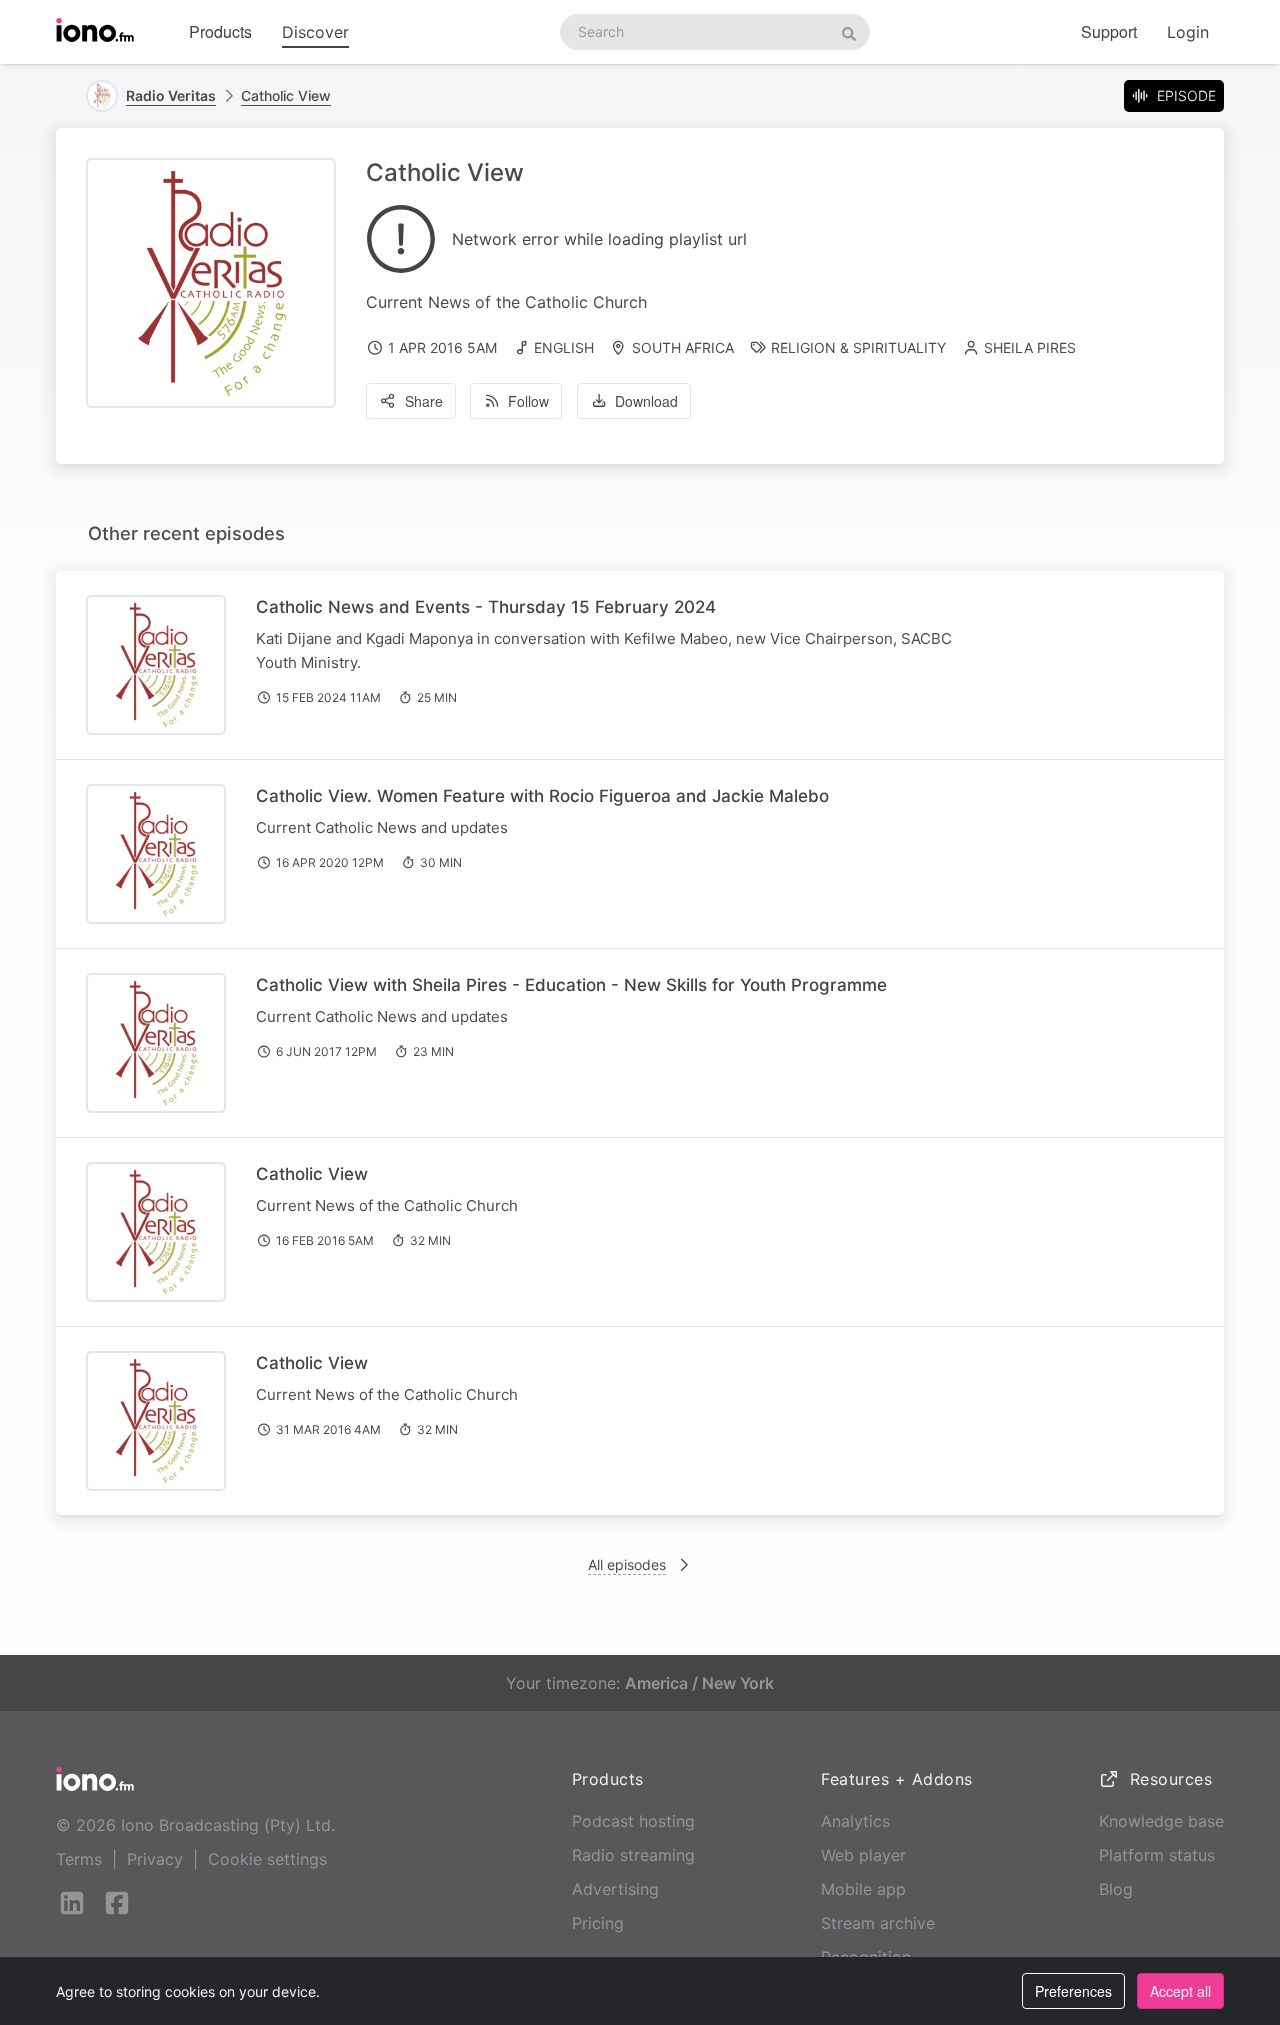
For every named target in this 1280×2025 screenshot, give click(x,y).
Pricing (598, 1923)
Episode (1186, 95)
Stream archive (878, 1923)
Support (1109, 31)
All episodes (627, 1564)
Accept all (1180, 1991)
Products (220, 31)
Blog (1116, 1889)
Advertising (615, 1889)
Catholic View (286, 95)
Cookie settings (267, 1859)
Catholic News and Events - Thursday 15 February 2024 (486, 607)
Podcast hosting (633, 1821)
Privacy (155, 1859)
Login (1188, 32)
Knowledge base (1161, 1821)
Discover (315, 32)
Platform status (1157, 1855)
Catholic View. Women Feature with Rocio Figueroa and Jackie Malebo (542, 796)
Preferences (1073, 1991)
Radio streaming (633, 1855)
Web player (863, 1855)
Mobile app (863, 1889)
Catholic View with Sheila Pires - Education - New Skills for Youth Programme (571, 985)
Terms (79, 1859)
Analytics (855, 1821)
